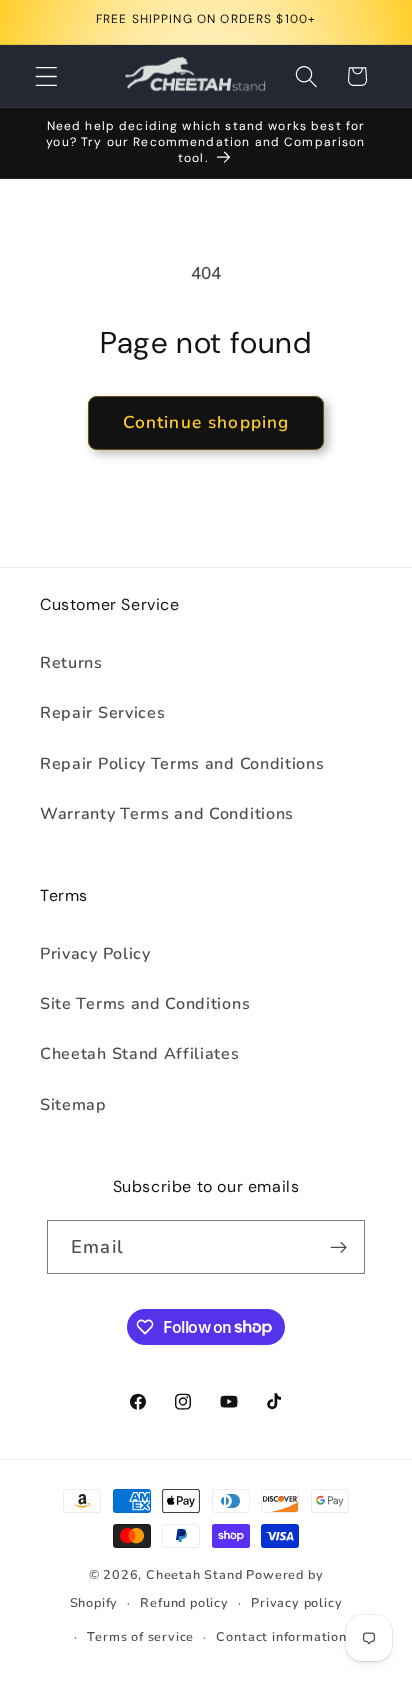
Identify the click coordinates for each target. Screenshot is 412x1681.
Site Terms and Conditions (145, 1004)
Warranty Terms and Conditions (167, 814)
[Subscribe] (338, 1247)
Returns (71, 663)
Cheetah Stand (196, 1574)
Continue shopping (206, 422)
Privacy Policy (95, 954)
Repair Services (102, 713)
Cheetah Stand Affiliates (140, 1054)
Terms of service (140, 1636)
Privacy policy (296, 1602)
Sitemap (73, 1105)
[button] (46, 76)
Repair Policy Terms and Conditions (182, 764)
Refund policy (184, 1602)
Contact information (281, 1636)
